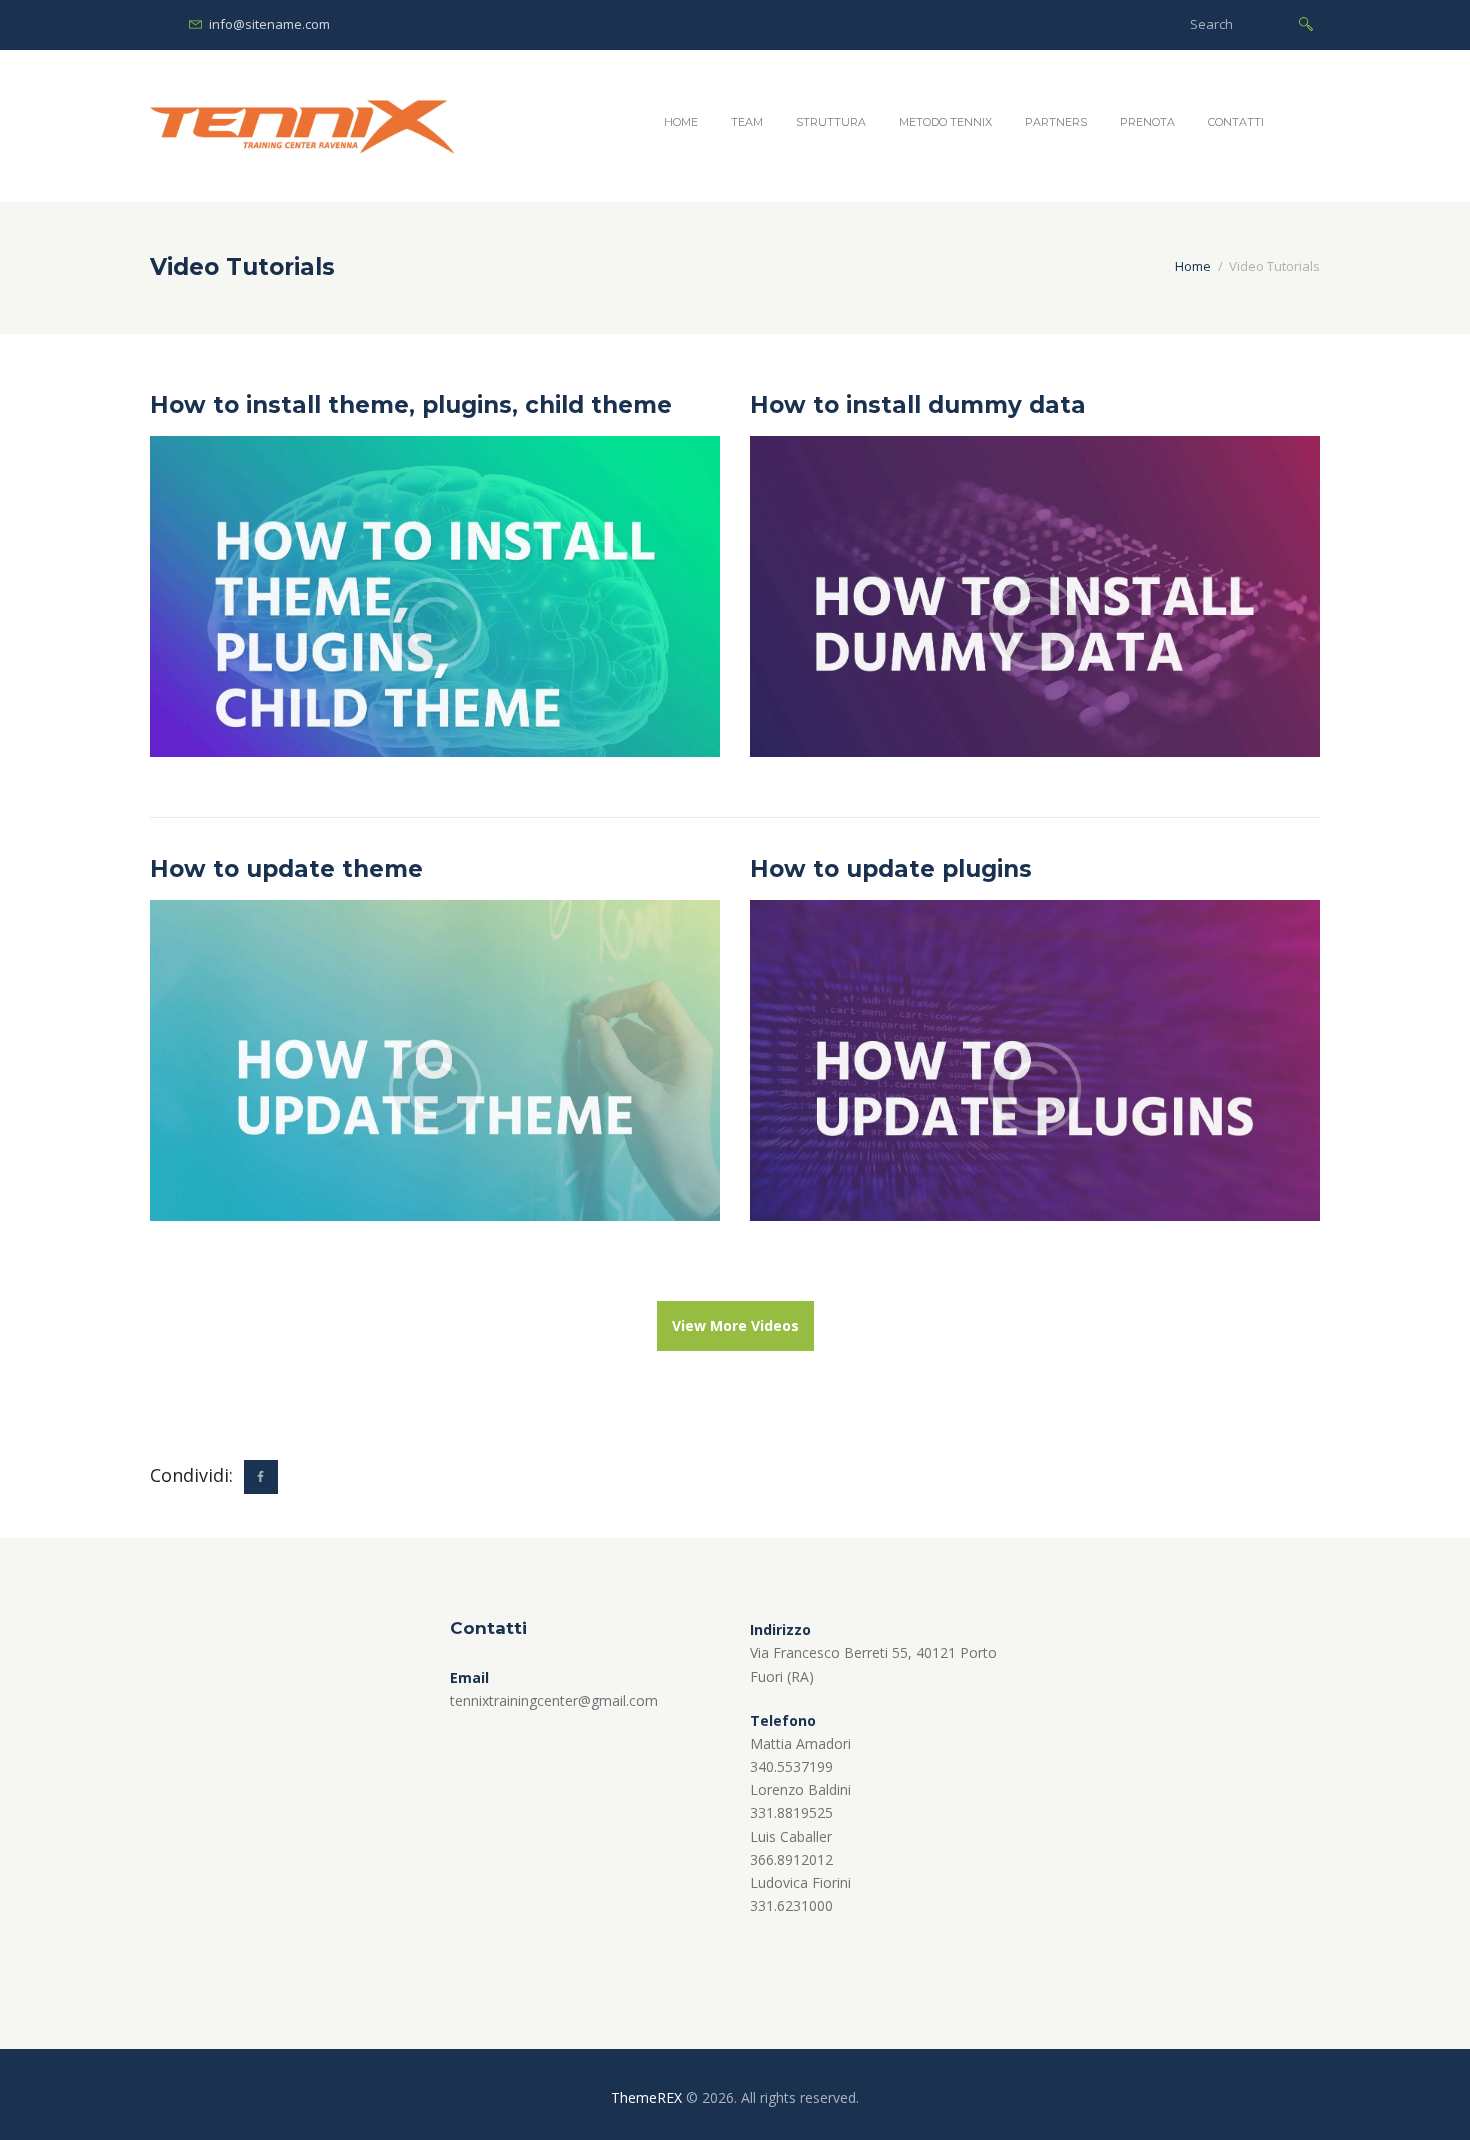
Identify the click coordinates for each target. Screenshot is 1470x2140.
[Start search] (1306, 22)
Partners (1056, 122)
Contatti (1236, 122)
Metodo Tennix (945, 122)
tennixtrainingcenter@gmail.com (554, 1700)
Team (747, 122)
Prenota (1147, 122)
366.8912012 (791, 1859)
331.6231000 (791, 1905)
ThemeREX (646, 2097)
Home (681, 122)
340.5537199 (791, 1766)
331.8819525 (791, 1812)
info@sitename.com (269, 24)
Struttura (831, 122)
